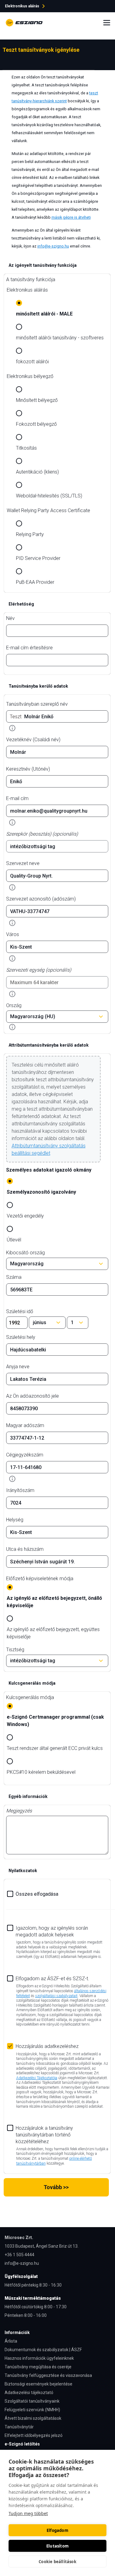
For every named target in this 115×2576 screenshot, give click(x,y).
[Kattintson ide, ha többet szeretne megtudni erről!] (12, 728)
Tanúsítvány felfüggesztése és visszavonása (48, 2375)
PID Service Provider (38, 558)
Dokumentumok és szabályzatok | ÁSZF (43, 2350)
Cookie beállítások (57, 2562)
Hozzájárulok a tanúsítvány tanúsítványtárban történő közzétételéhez (44, 2135)
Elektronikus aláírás (27, 290)
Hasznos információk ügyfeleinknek (39, 2358)
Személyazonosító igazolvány (41, 1192)
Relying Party (30, 534)
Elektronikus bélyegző (30, 376)
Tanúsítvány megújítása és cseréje (38, 2367)
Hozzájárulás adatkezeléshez (47, 2046)
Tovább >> (56, 2187)
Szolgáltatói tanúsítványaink (32, 2401)
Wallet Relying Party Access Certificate (48, 510)
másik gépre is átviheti (71, 217)
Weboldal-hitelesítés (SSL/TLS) (49, 496)
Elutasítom (57, 2546)
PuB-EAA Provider (35, 582)
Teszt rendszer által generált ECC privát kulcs (55, 1748)
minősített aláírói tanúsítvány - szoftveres (60, 338)
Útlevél (14, 1240)
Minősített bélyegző (37, 400)
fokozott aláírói (32, 362)
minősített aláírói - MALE (44, 314)
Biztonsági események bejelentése (38, 2384)
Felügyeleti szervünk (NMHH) (32, 2410)
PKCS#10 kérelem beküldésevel (41, 1772)
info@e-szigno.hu (53, 246)
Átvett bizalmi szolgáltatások (33, 2418)
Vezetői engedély (25, 1216)
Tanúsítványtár (19, 2427)
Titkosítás (26, 448)
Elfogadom (57, 2530)
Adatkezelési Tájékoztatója (37, 2078)
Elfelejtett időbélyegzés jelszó (34, 2435)
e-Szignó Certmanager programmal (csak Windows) (55, 1721)
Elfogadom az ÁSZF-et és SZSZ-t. (52, 1979)
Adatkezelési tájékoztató (29, 2393)
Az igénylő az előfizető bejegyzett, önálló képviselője (54, 1602)
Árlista (11, 2341)
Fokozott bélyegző (36, 424)
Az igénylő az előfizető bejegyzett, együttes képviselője (53, 1633)
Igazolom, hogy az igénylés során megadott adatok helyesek (52, 1931)
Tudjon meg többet (28, 2513)
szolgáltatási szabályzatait (56, 1996)
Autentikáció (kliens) (37, 472)
